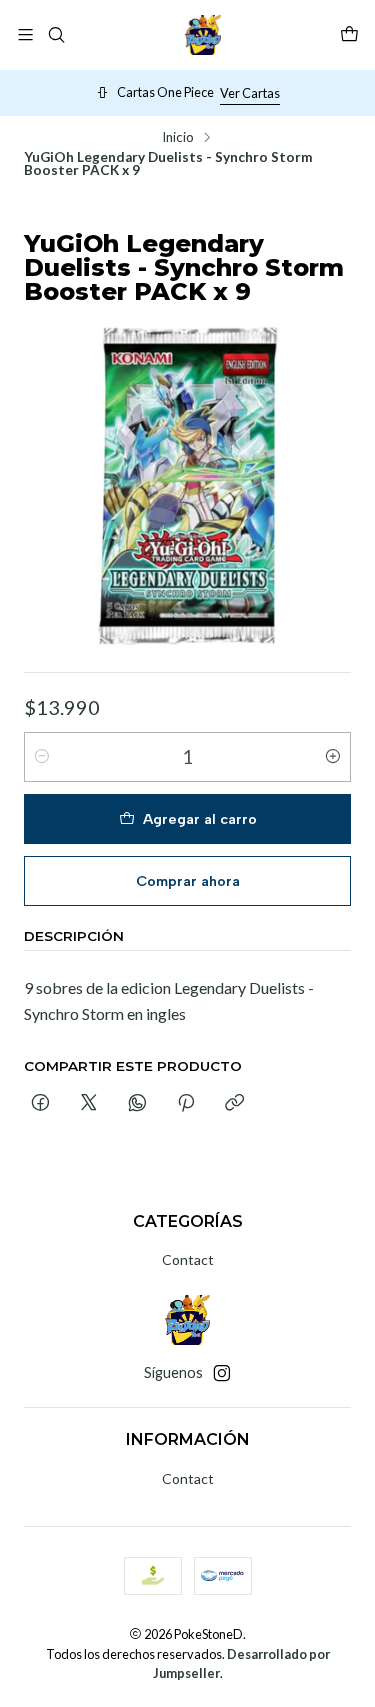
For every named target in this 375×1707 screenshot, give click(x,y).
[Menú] (25, 34)
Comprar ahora (188, 881)
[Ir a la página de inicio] (203, 35)
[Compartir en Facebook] (40, 1104)
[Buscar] (55, 34)
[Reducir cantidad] (42, 757)
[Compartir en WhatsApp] (137, 1104)
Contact (188, 1259)
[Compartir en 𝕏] (89, 1104)
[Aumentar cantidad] (333, 757)
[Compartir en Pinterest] (186, 1104)
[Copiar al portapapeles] (234, 1104)
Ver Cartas (250, 93)
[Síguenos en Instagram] (222, 1373)
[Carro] (349, 34)
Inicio (178, 138)
